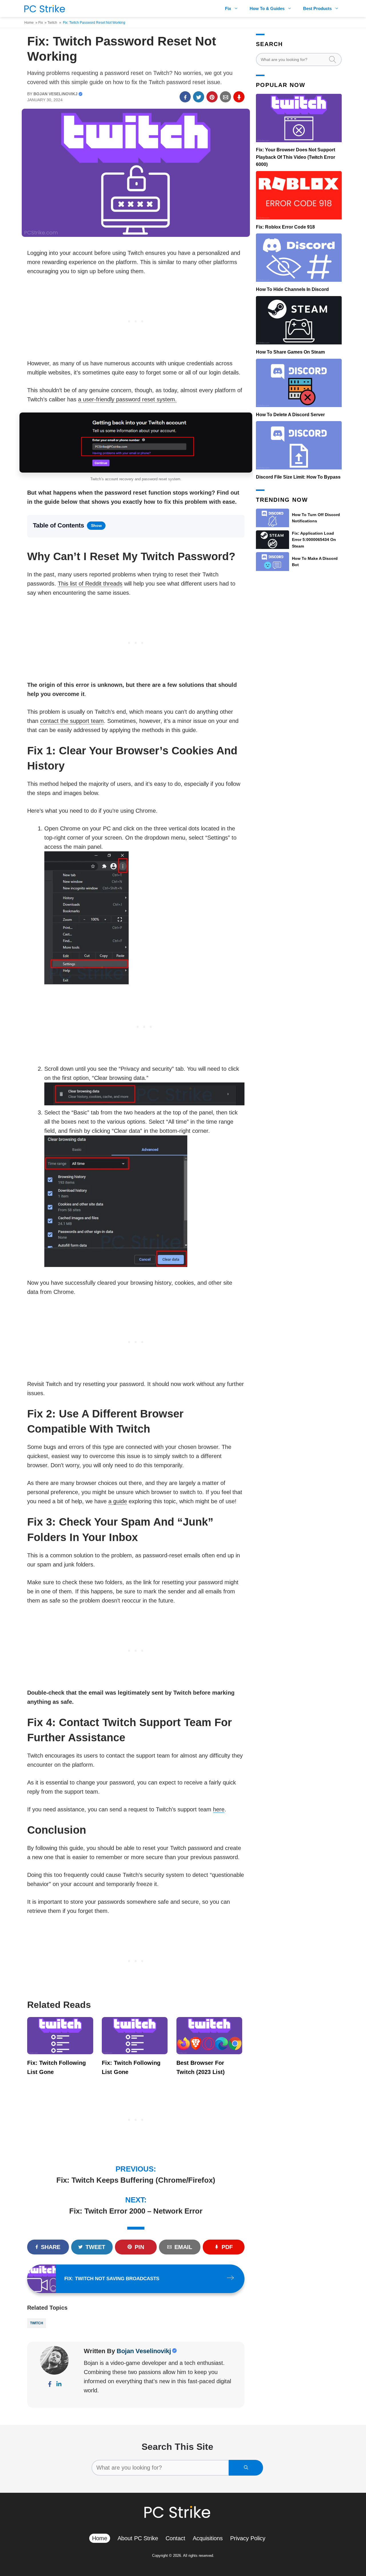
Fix (228, 8)
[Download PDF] (239, 97)
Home (29, 23)
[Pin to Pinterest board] (212, 97)
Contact (175, 2538)
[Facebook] (50, 2385)
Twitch (52, 23)
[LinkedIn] (59, 2385)
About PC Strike (138, 2538)
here (219, 1809)
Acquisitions (208, 2538)
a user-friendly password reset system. (127, 399)
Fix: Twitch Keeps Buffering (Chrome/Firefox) (136, 2180)
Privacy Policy (248, 2538)
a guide (118, 1501)
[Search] (246, 2468)
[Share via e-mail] (225, 97)
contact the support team (72, 721)
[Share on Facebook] (185, 97)
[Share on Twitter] (199, 97)
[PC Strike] (43, 9)
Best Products (317, 8)
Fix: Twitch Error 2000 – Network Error (136, 2211)
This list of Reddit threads (90, 584)
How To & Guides (267, 8)
